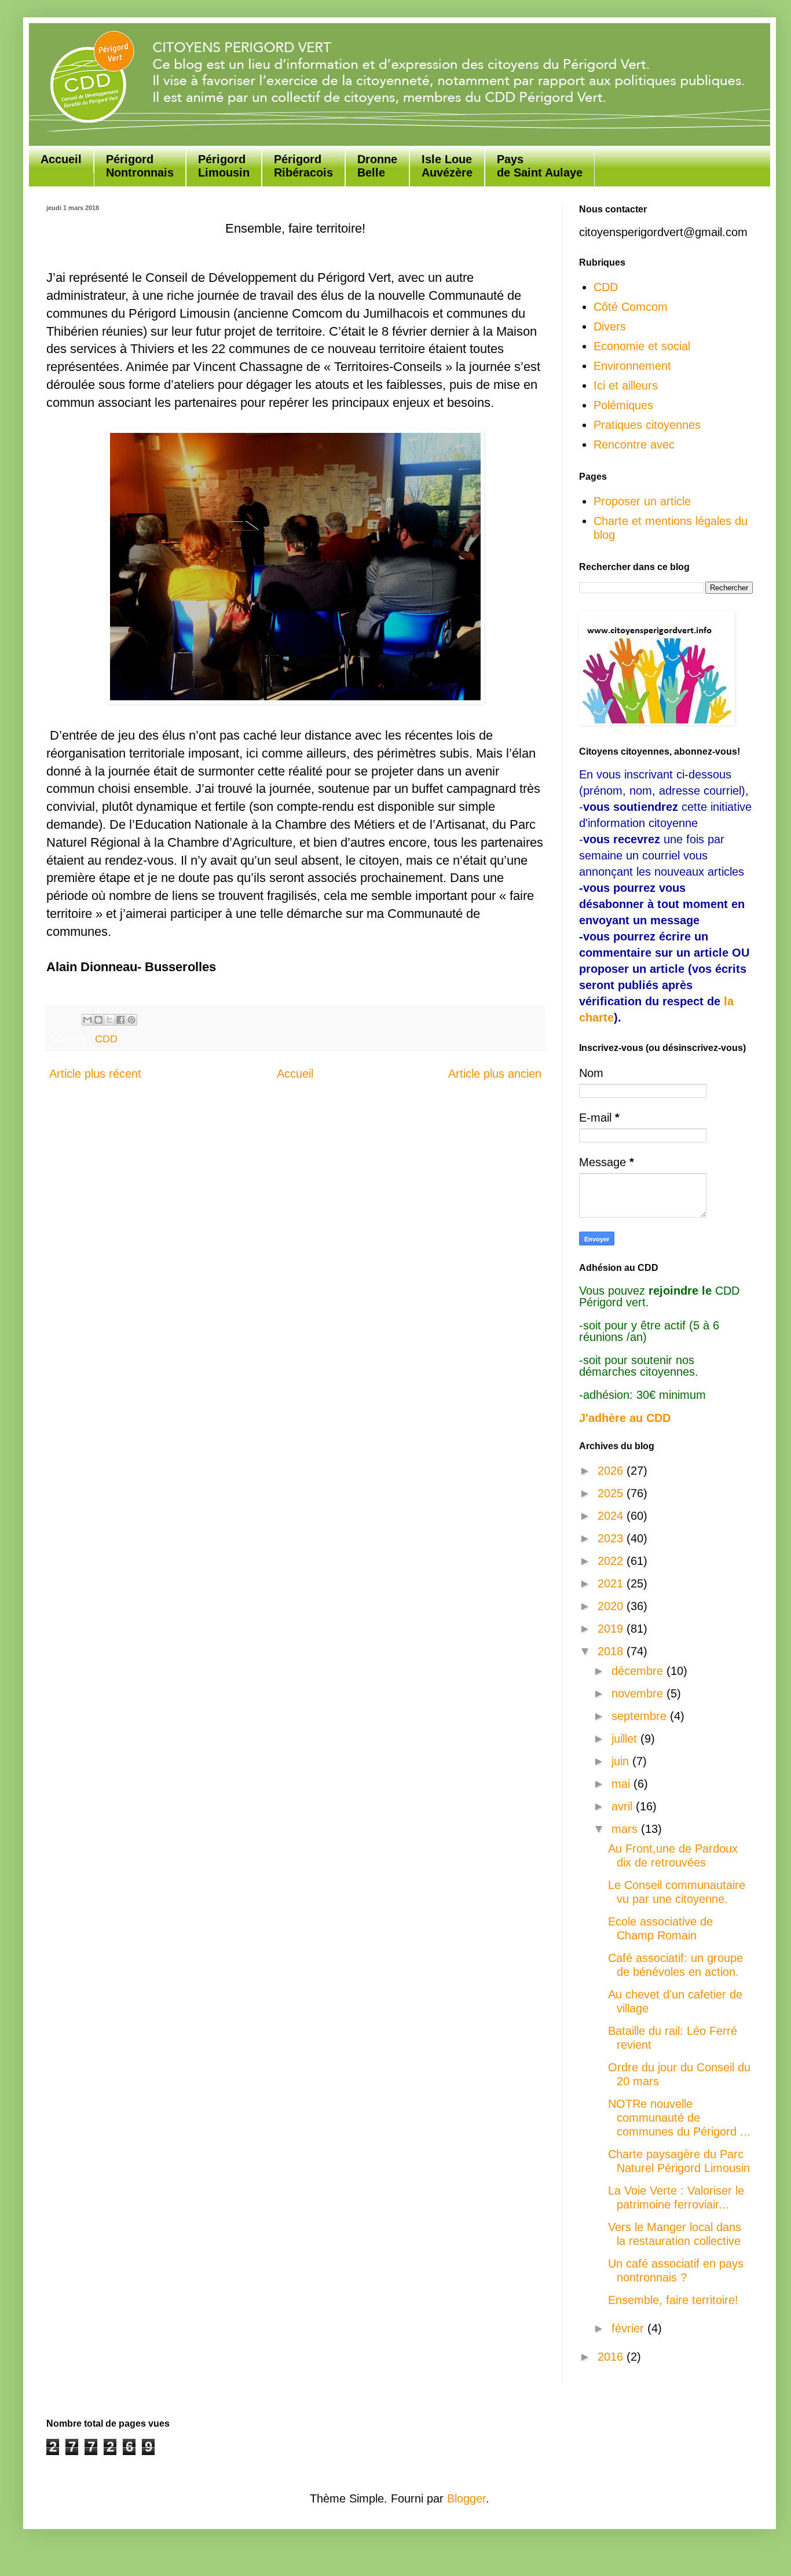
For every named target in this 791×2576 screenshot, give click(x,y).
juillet (626, 1739)
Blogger (466, 2498)
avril (624, 1806)
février (629, 2328)
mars (626, 1829)
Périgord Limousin (224, 166)
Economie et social (642, 346)
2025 (612, 1493)
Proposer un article (642, 501)
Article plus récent (95, 1074)
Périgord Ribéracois (303, 166)
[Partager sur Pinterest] (131, 1020)
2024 (612, 1516)
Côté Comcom (631, 307)
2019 (612, 1629)
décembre (639, 1671)
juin (622, 1761)
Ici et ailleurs (626, 385)
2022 (612, 1561)
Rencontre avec (634, 444)
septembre (641, 1716)
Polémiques (623, 405)
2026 (612, 1471)
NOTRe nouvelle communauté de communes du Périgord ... (679, 2118)
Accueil (61, 159)
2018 (612, 1651)
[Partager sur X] (109, 1020)
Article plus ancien (495, 1074)
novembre (639, 1693)
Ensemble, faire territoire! (673, 2300)
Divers (610, 326)
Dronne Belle (377, 166)
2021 (612, 1583)
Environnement (632, 366)
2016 (612, 2357)
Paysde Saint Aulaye (540, 166)
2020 (612, 1606)
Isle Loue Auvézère (447, 166)
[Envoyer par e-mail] (87, 1020)
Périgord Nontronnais (140, 166)
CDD (106, 1039)
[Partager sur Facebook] (120, 1020)
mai (622, 1784)
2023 (612, 1538)
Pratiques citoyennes (647, 425)
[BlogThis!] (98, 1020)
